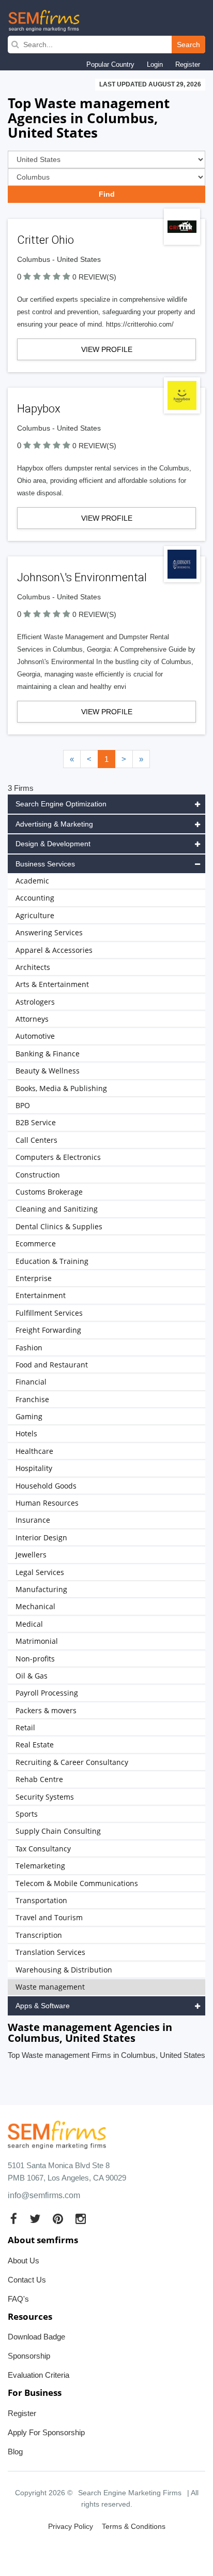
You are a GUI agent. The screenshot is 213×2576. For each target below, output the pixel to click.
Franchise (32, 1399)
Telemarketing (40, 1866)
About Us (24, 2261)
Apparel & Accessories (54, 950)
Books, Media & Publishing (61, 1088)
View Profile (107, 349)
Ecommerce (36, 1243)
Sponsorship (29, 2356)
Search (188, 45)
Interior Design (41, 1537)
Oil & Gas (32, 1676)
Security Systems (45, 1797)
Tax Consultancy (43, 1849)
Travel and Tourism (49, 1917)
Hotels (26, 1433)
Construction (38, 1175)
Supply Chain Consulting (58, 1831)
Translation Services (50, 1952)
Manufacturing (41, 1589)
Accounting (35, 898)
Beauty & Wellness (48, 1071)
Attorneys (32, 1019)
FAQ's (18, 2299)
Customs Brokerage (49, 1192)
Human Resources (47, 1503)
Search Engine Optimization (61, 804)
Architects (33, 967)
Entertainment (41, 1295)
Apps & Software (43, 2006)
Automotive (35, 1036)
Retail (25, 1727)
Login (155, 64)
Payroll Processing (47, 1693)
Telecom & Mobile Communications (77, 1883)
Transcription (39, 1935)
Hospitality (34, 1468)
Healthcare (34, 1451)
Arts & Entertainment (52, 984)
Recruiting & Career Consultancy (72, 1762)
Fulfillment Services (49, 1313)
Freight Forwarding (48, 1330)
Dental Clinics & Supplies (59, 1226)
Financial (31, 1382)
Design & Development (53, 844)
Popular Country (110, 64)
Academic (32, 881)
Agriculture (35, 915)
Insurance (33, 1520)
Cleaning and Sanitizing (57, 1209)
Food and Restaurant (52, 1365)
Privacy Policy (71, 2526)
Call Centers (36, 1140)
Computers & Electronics (58, 1157)
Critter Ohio (45, 240)
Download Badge (36, 2337)
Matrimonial (37, 1641)
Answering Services (49, 932)
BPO (23, 1105)
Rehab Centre (39, 1779)
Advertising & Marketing (54, 824)
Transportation (41, 1900)
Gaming (29, 1416)
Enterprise (34, 1278)
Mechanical (35, 1606)
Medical (29, 1624)
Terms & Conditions (134, 2526)
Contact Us (27, 2280)
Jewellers (31, 1555)
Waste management (50, 1987)
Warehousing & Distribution (64, 1970)
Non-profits (35, 1659)
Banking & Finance (48, 1054)
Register (188, 64)
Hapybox (39, 409)
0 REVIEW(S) (94, 277)
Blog (15, 2452)
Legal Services (40, 1572)
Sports (27, 1814)
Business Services (45, 864)
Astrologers (35, 1002)
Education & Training (52, 1261)
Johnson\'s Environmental (82, 577)
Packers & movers (46, 1710)
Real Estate (35, 1745)
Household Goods (46, 1486)
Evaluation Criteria (39, 2375)
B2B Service (36, 1122)
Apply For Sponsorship (46, 2432)
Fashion (29, 1348)
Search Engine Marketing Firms (130, 2493)
